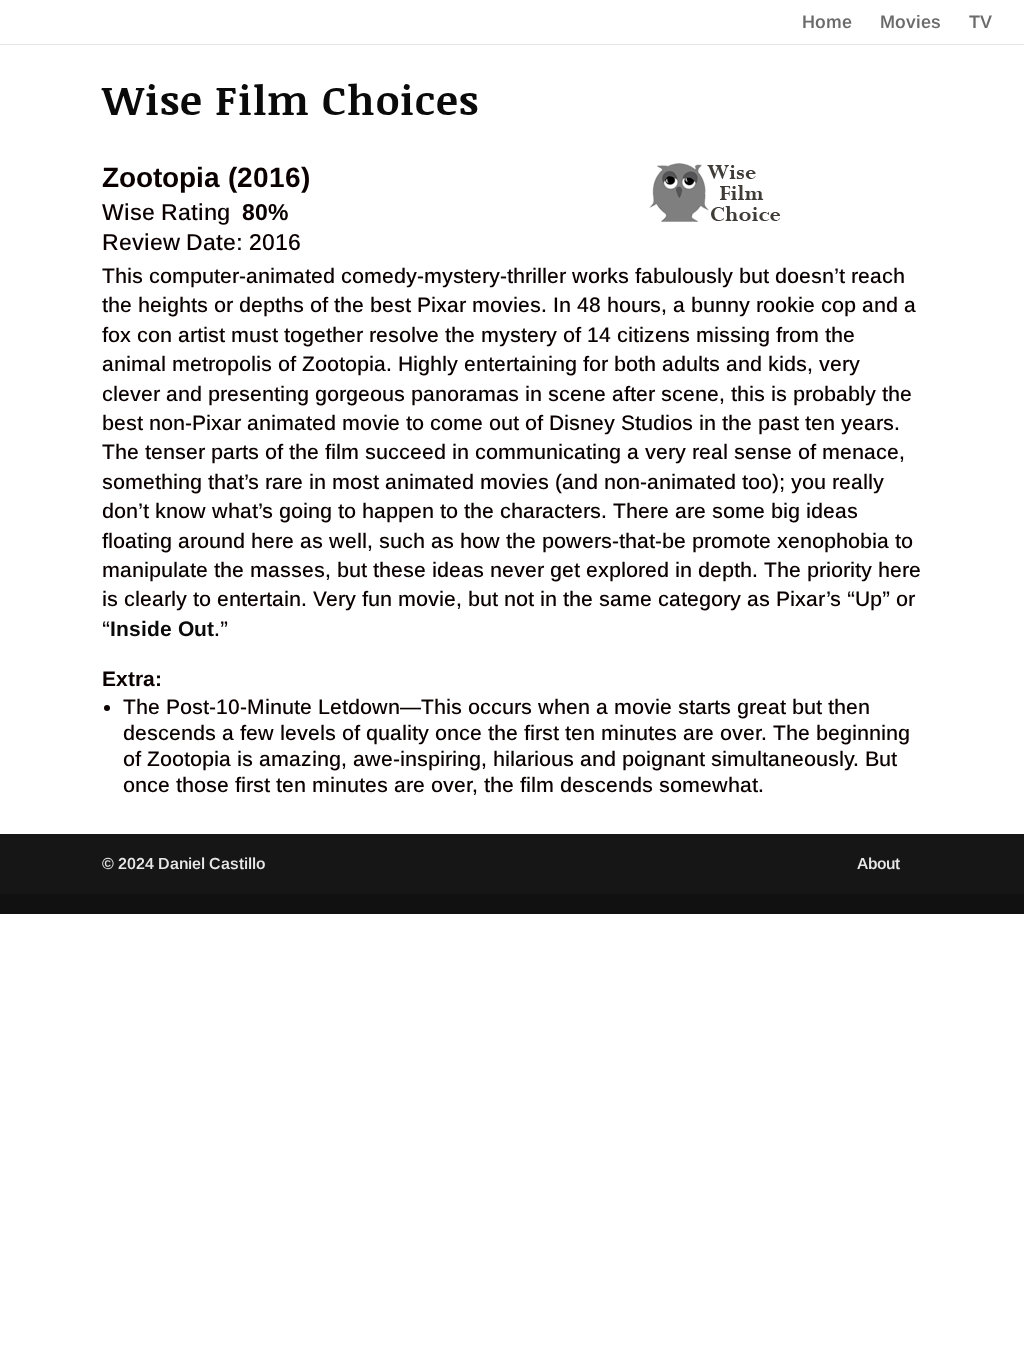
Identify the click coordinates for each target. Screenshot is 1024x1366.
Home (827, 23)
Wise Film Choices (290, 98)
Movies (910, 23)
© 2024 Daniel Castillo (183, 863)
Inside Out (162, 628)
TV (980, 23)
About (878, 863)
